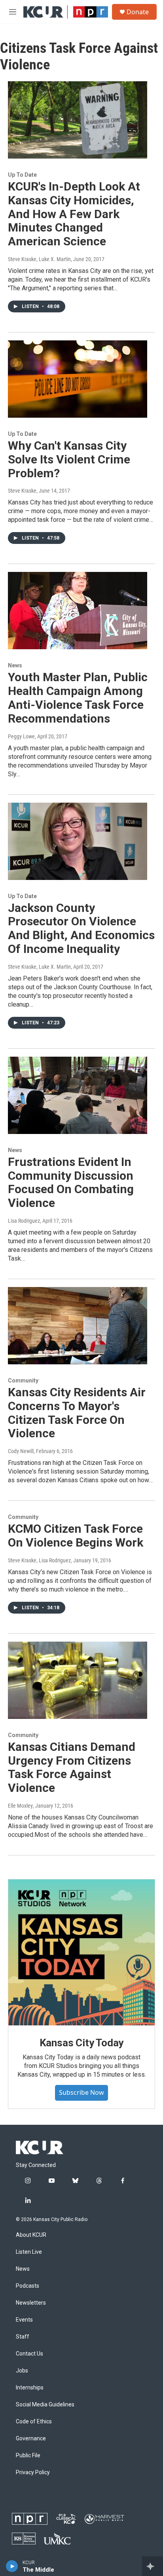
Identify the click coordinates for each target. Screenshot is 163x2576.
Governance (31, 2439)
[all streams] (153, 2566)
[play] (12, 2566)
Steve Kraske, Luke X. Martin (39, 259)
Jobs (22, 2371)
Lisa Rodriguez (24, 1221)
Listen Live (29, 2252)
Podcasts (27, 2286)
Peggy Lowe (21, 736)
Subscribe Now (81, 2092)
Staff (23, 2337)
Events (24, 2320)
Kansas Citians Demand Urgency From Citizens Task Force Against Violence (72, 1767)
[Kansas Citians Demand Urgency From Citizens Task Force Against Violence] (78, 1680)
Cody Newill (21, 1451)
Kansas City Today (82, 2043)
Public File (28, 2456)
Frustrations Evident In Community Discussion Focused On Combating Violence (71, 1182)
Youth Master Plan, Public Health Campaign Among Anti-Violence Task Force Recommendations (78, 698)
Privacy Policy (33, 2472)
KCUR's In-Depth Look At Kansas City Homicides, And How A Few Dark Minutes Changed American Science (74, 214)
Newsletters (31, 2303)
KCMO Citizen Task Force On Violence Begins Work (76, 1536)
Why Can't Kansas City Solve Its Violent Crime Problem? (69, 459)
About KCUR (31, 2235)
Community (23, 1380)
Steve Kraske (22, 491)
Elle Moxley (20, 1806)
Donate (138, 12)
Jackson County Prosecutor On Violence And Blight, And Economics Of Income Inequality (81, 928)
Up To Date (22, 175)
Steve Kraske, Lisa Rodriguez (39, 1560)
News (15, 665)
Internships (30, 2388)
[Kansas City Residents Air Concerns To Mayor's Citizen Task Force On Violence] (78, 1326)
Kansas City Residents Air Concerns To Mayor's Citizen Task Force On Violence (77, 1413)
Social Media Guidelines (45, 2405)
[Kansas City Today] (81, 1952)
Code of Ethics (34, 2422)
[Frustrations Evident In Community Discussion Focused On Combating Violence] (78, 1095)
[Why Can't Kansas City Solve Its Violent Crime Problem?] (78, 379)
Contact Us (29, 2354)
